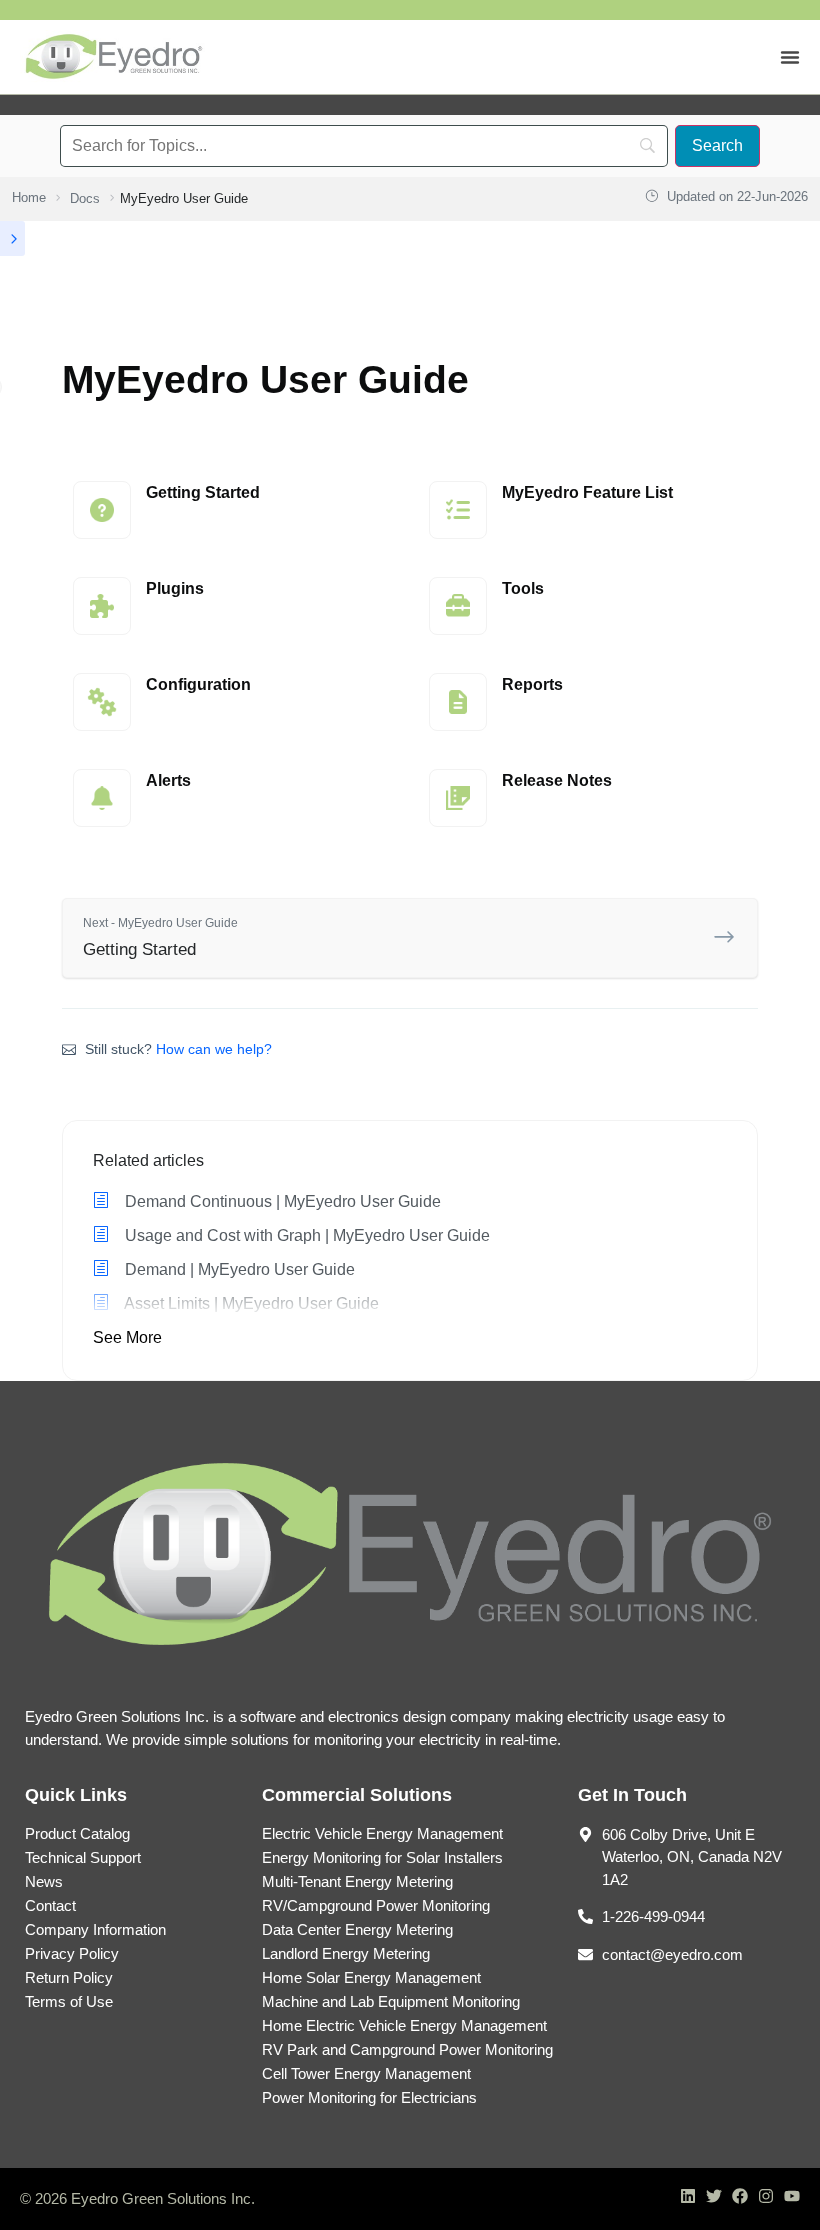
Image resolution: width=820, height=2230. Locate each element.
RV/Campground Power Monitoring (376, 1905)
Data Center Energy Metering (357, 1929)
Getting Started (160, 937)
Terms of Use (69, 2001)
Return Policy (69, 1977)
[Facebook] (740, 2196)
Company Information (95, 1929)
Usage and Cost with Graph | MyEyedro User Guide (305, 1235)
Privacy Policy (72, 1953)
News (44, 1881)
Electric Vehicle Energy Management (382, 1833)
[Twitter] (714, 2196)
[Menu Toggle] (790, 57)
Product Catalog (77, 1833)
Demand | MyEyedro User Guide (238, 1269)
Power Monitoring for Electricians (369, 2097)
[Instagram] (766, 2196)
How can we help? (214, 1049)
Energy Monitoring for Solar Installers (382, 1857)
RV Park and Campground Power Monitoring (407, 2049)
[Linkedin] (688, 2196)
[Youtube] (792, 2196)
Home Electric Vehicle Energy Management (404, 2025)
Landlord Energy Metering (346, 1953)
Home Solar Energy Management (371, 1977)
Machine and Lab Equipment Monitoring (391, 2001)
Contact (50, 1905)
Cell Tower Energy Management (366, 2073)
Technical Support (83, 1857)
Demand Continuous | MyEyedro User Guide (281, 1201)
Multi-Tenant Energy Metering (357, 1881)
